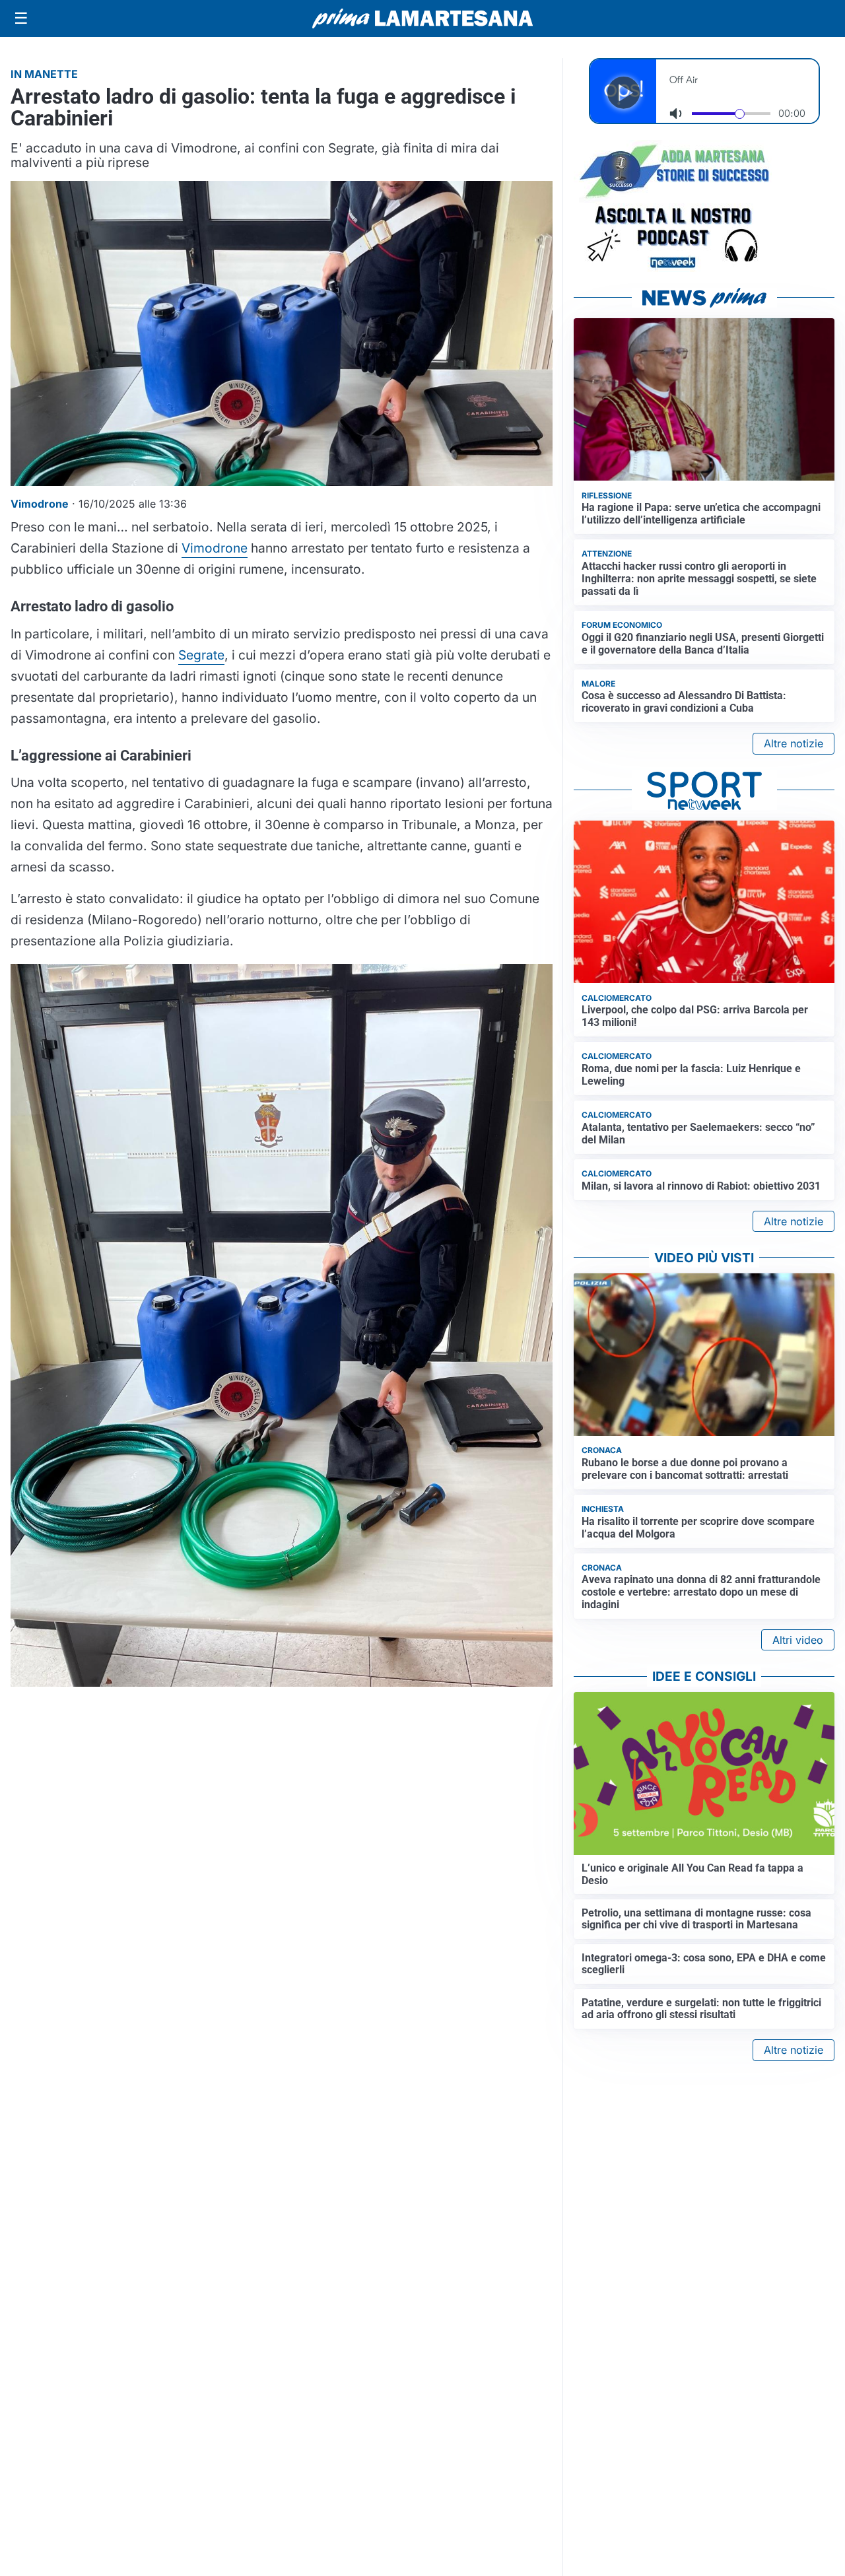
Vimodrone (215, 548)
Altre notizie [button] (794, 743)
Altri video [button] (798, 1640)
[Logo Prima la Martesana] (422, 18)
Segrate (201, 655)
